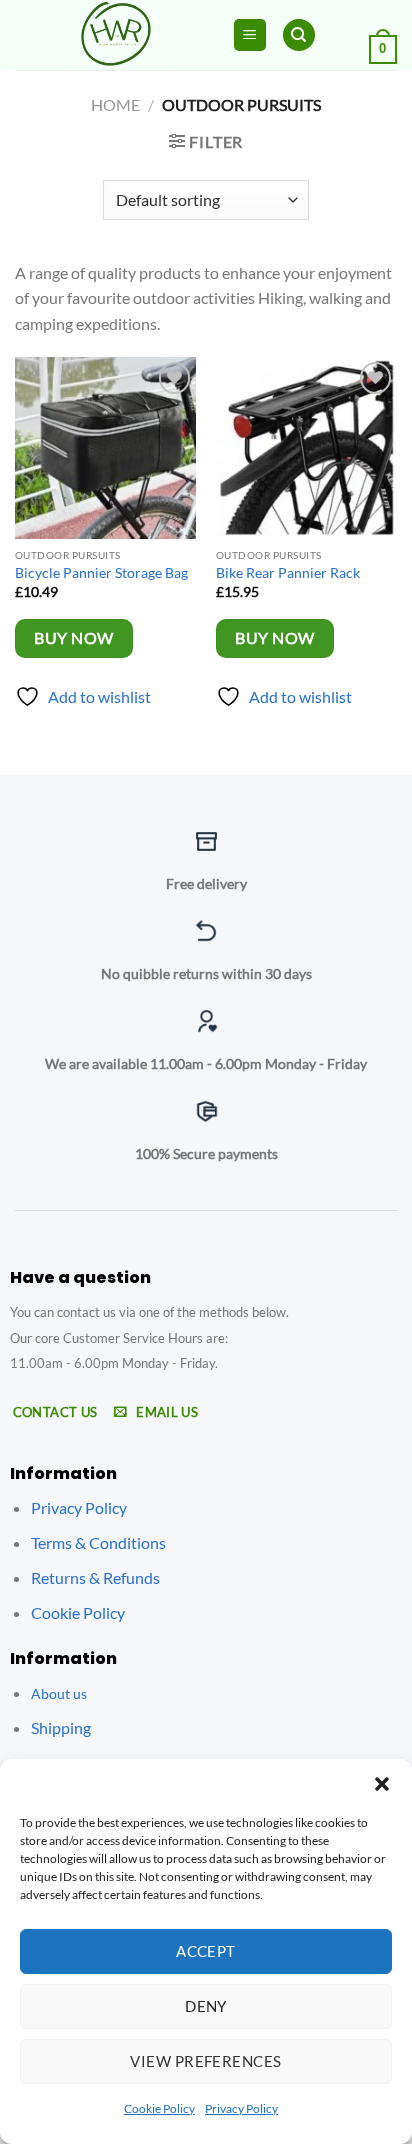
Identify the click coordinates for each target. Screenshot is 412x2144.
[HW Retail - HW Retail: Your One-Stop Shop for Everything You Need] (116, 35)
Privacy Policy (241, 2108)
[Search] (299, 35)
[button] (382, 1784)
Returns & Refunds (95, 1577)
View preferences (205, 2061)
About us (59, 1693)
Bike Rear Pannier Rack (288, 573)
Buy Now (73, 638)
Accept (206, 1951)
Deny (206, 2006)
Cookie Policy (159, 2108)
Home (115, 104)
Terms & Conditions (98, 1542)
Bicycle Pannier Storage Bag (101, 573)
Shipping (61, 1727)
